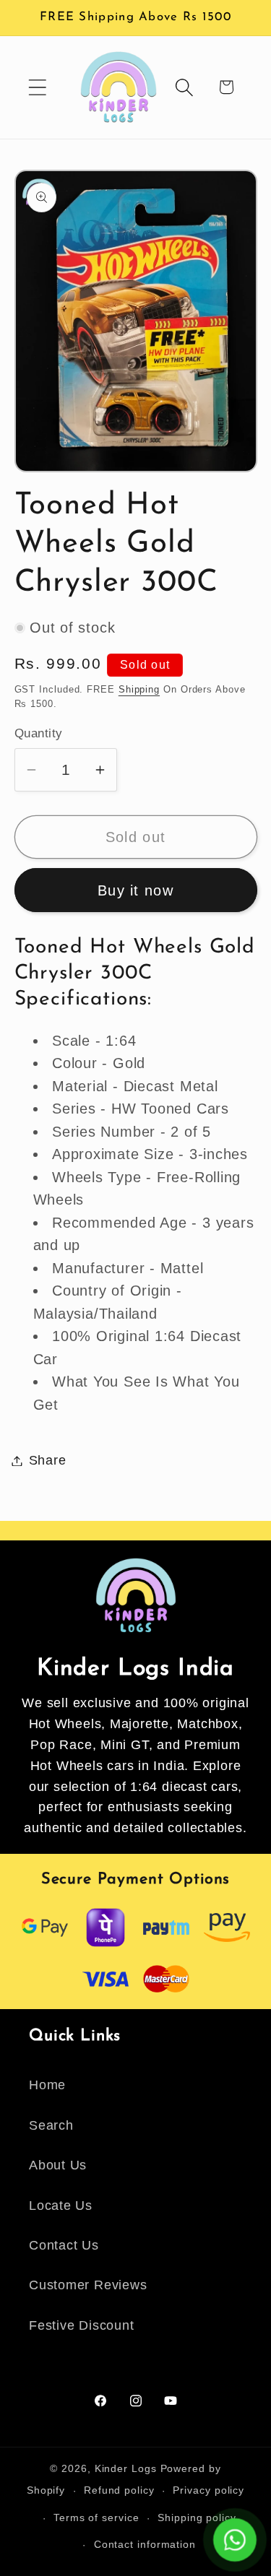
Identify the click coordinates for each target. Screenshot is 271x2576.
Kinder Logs (126, 2468)
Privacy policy (208, 2490)
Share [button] (48, 1460)
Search (51, 2125)
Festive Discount (81, 2325)
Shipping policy (197, 2518)
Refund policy (119, 2490)
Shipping (139, 689)
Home (47, 2085)
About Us (58, 2165)
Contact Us (64, 2245)
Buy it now (135, 890)
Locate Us (61, 2206)
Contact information (145, 2544)
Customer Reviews (88, 2285)
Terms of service (96, 2518)
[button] (37, 87)
